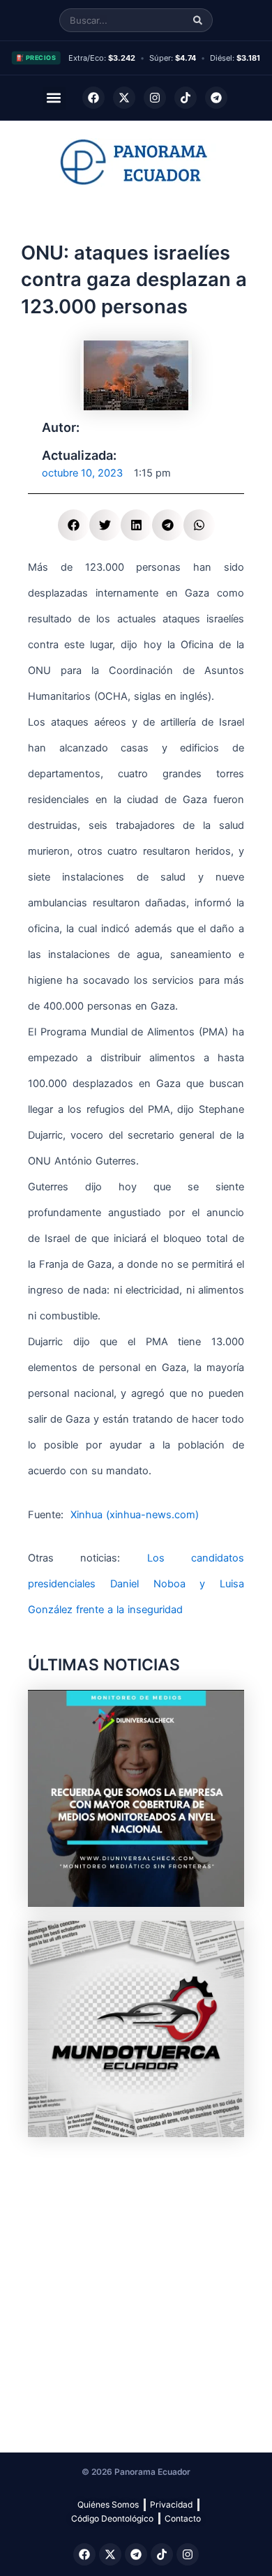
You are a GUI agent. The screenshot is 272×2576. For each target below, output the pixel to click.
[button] (54, 98)
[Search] (198, 21)
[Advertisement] (136, 2287)
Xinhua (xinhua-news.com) (133, 1515)
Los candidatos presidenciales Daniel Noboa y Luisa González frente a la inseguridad (136, 1584)
